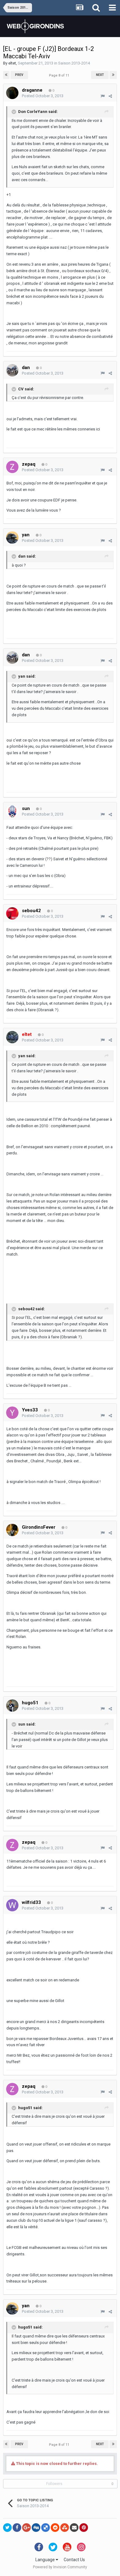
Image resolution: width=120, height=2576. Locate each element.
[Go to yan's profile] (12, 538)
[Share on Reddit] (55, 2528)
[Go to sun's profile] (12, 811)
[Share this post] (110, 96)
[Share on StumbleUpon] (65, 2528)
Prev (19, 75)
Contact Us (74, 2560)
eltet (12, 63)
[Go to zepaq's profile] (12, 467)
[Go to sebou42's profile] (12, 913)
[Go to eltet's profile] (12, 1037)
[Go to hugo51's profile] (12, 1706)
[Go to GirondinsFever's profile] (12, 1530)
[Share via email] (74, 2528)
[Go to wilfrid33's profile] (12, 1905)
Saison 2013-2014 (74, 63)
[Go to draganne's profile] (12, 93)
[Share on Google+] (26, 2528)
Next (100, 75)
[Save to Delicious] (46, 2528)
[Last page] (113, 75)
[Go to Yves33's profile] (12, 1413)
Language (46, 2560)
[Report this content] (103, 96)
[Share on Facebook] (17, 2528)
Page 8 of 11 (60, 75)
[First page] (6, 75)
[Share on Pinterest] (84, 2528)
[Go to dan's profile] (12, 370)
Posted (43, 96)
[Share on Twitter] (7, 2528)
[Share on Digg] (36, 2528)
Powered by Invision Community (60, 2567)
